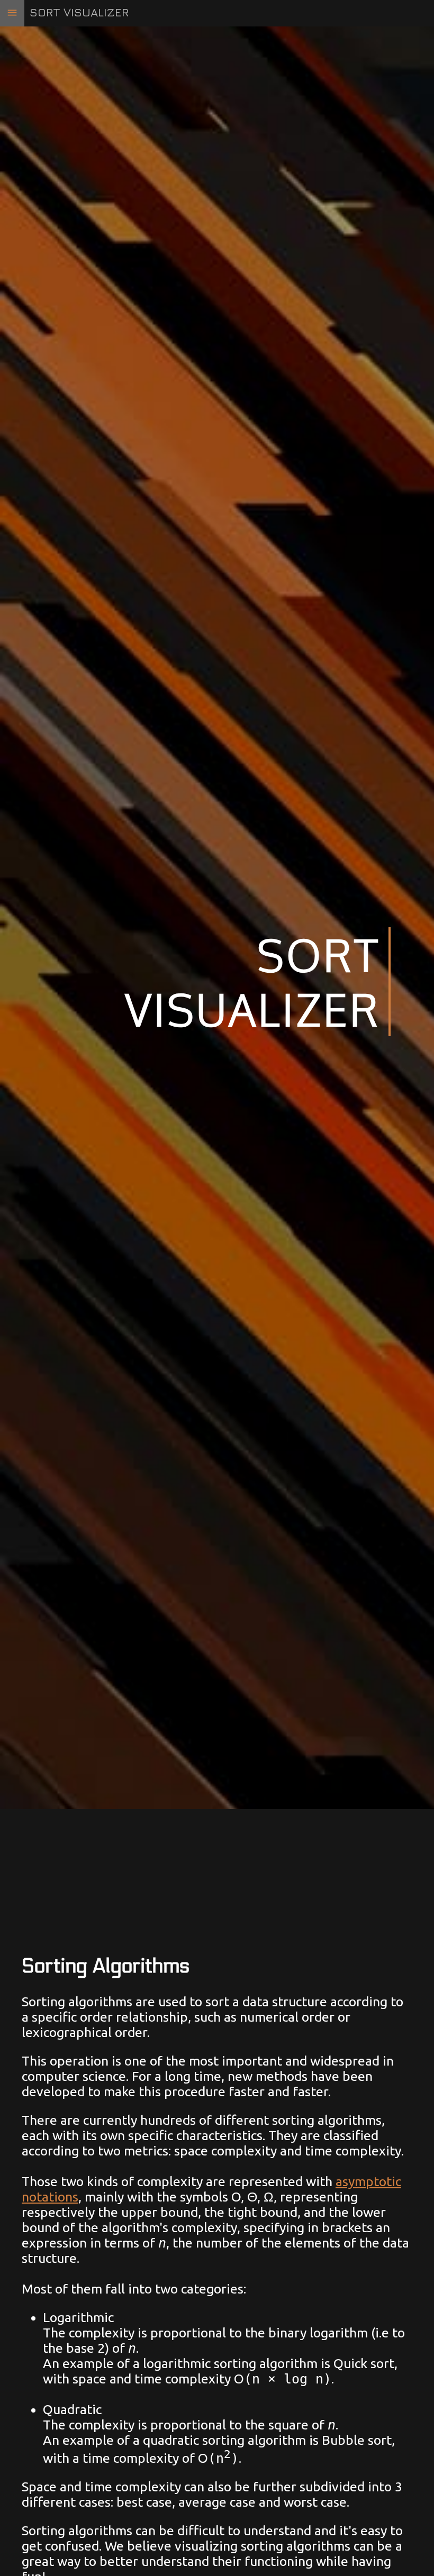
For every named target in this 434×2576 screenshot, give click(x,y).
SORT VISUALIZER (79, 12)
